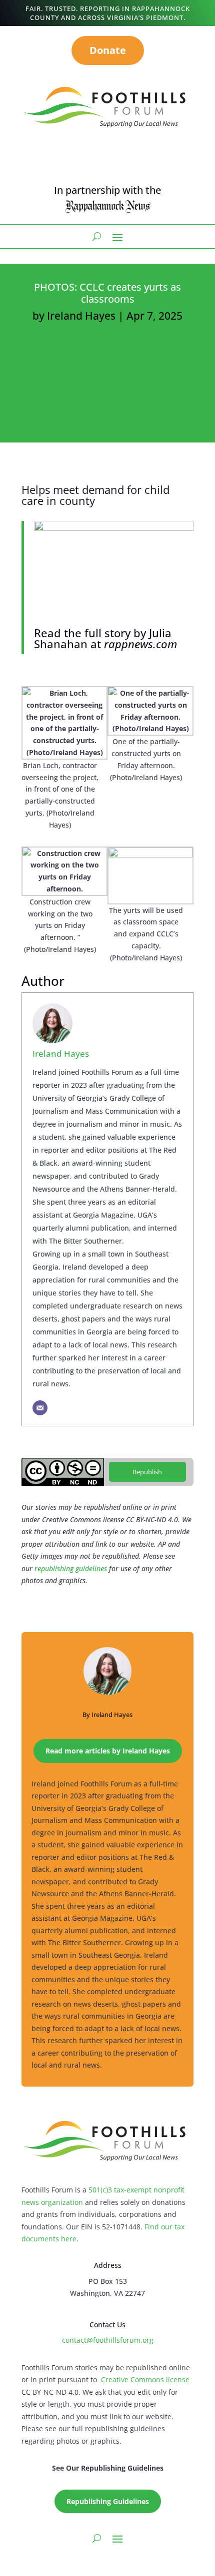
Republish (147, 1472)
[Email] (40, 1408)
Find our (159, 2227)
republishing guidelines (71, 1568)
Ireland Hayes (81, 316)
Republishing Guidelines (108, 2501)
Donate (108, 50)
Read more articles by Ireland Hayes (108, 1751)
